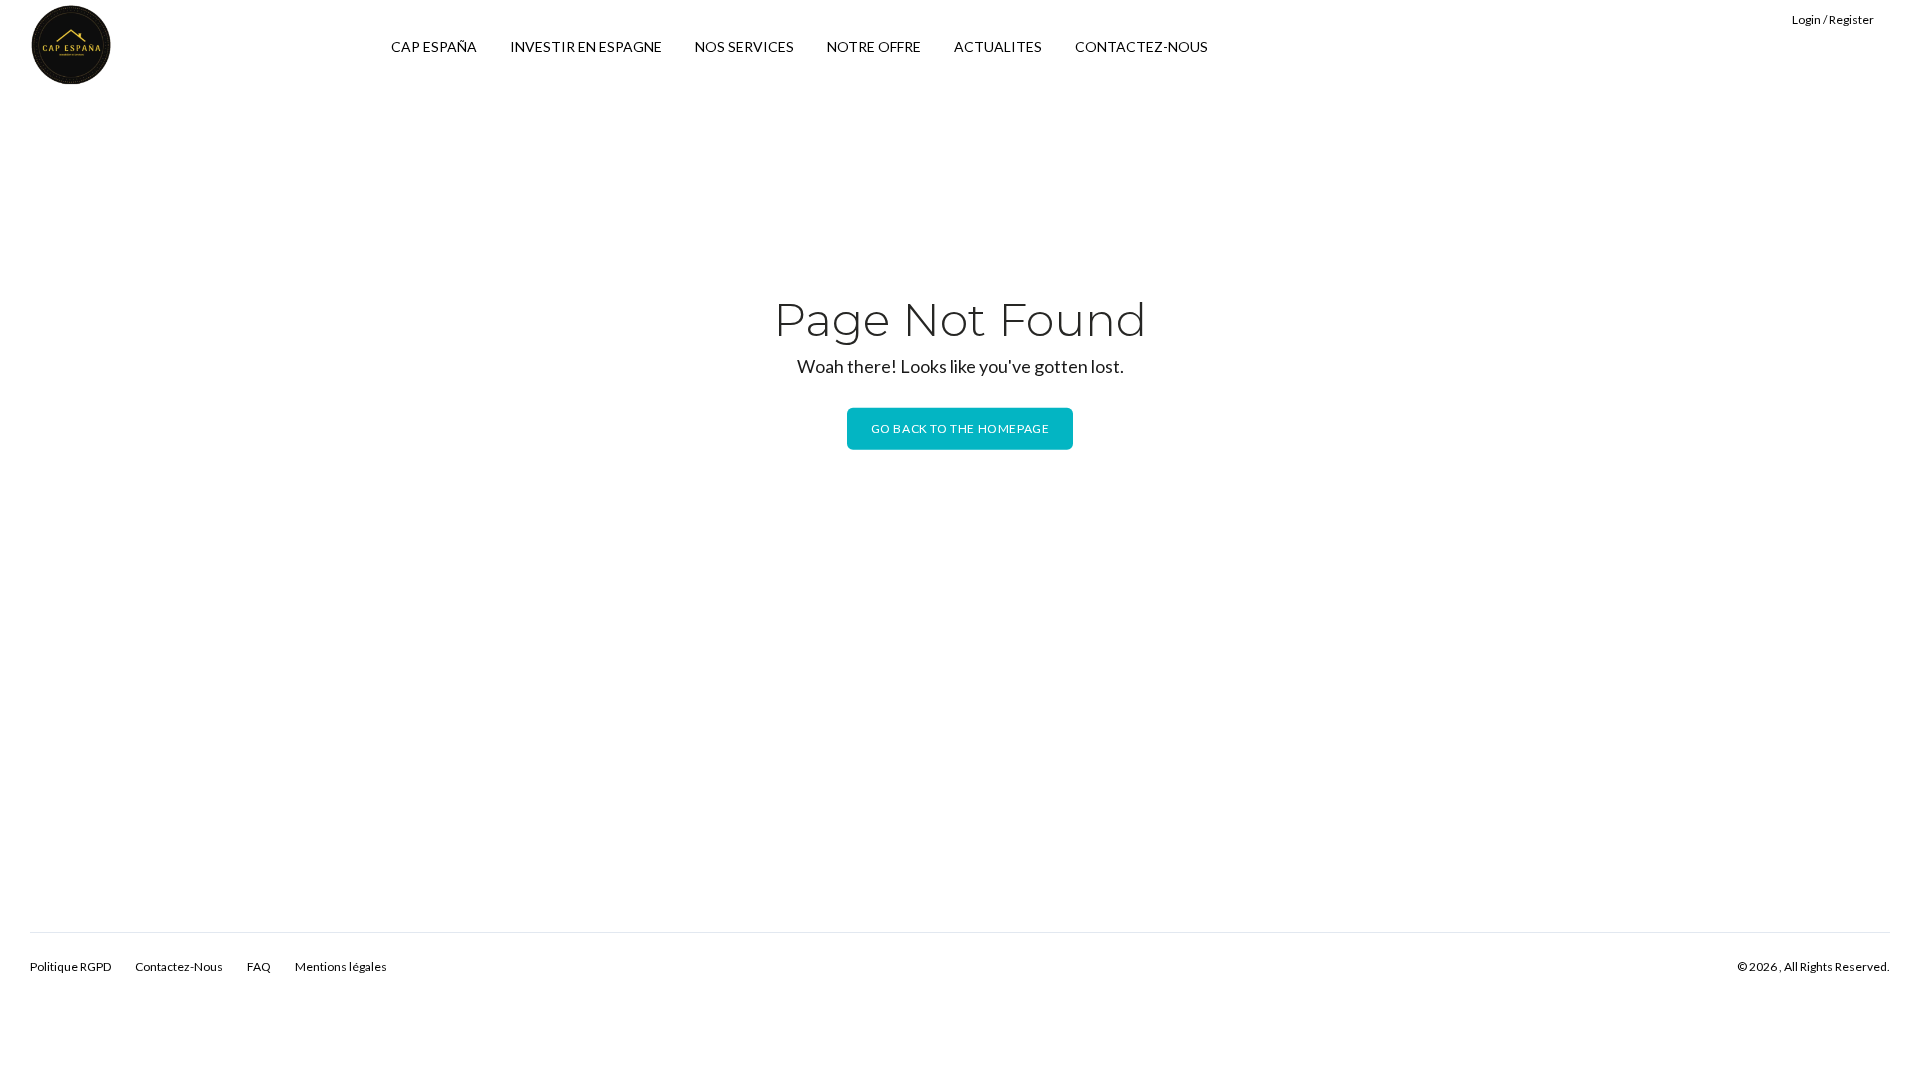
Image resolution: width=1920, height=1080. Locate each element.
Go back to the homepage (960, 428)
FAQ (259, 966)
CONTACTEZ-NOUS (1141, 46)
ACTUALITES (998, 46)
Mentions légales (341, 966)
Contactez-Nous (179, 966)
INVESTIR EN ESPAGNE (586, 46)
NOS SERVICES (744, 46)
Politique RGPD (70, 966)
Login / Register (1833, 19)
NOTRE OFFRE (874, 46)
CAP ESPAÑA (434, 46)
